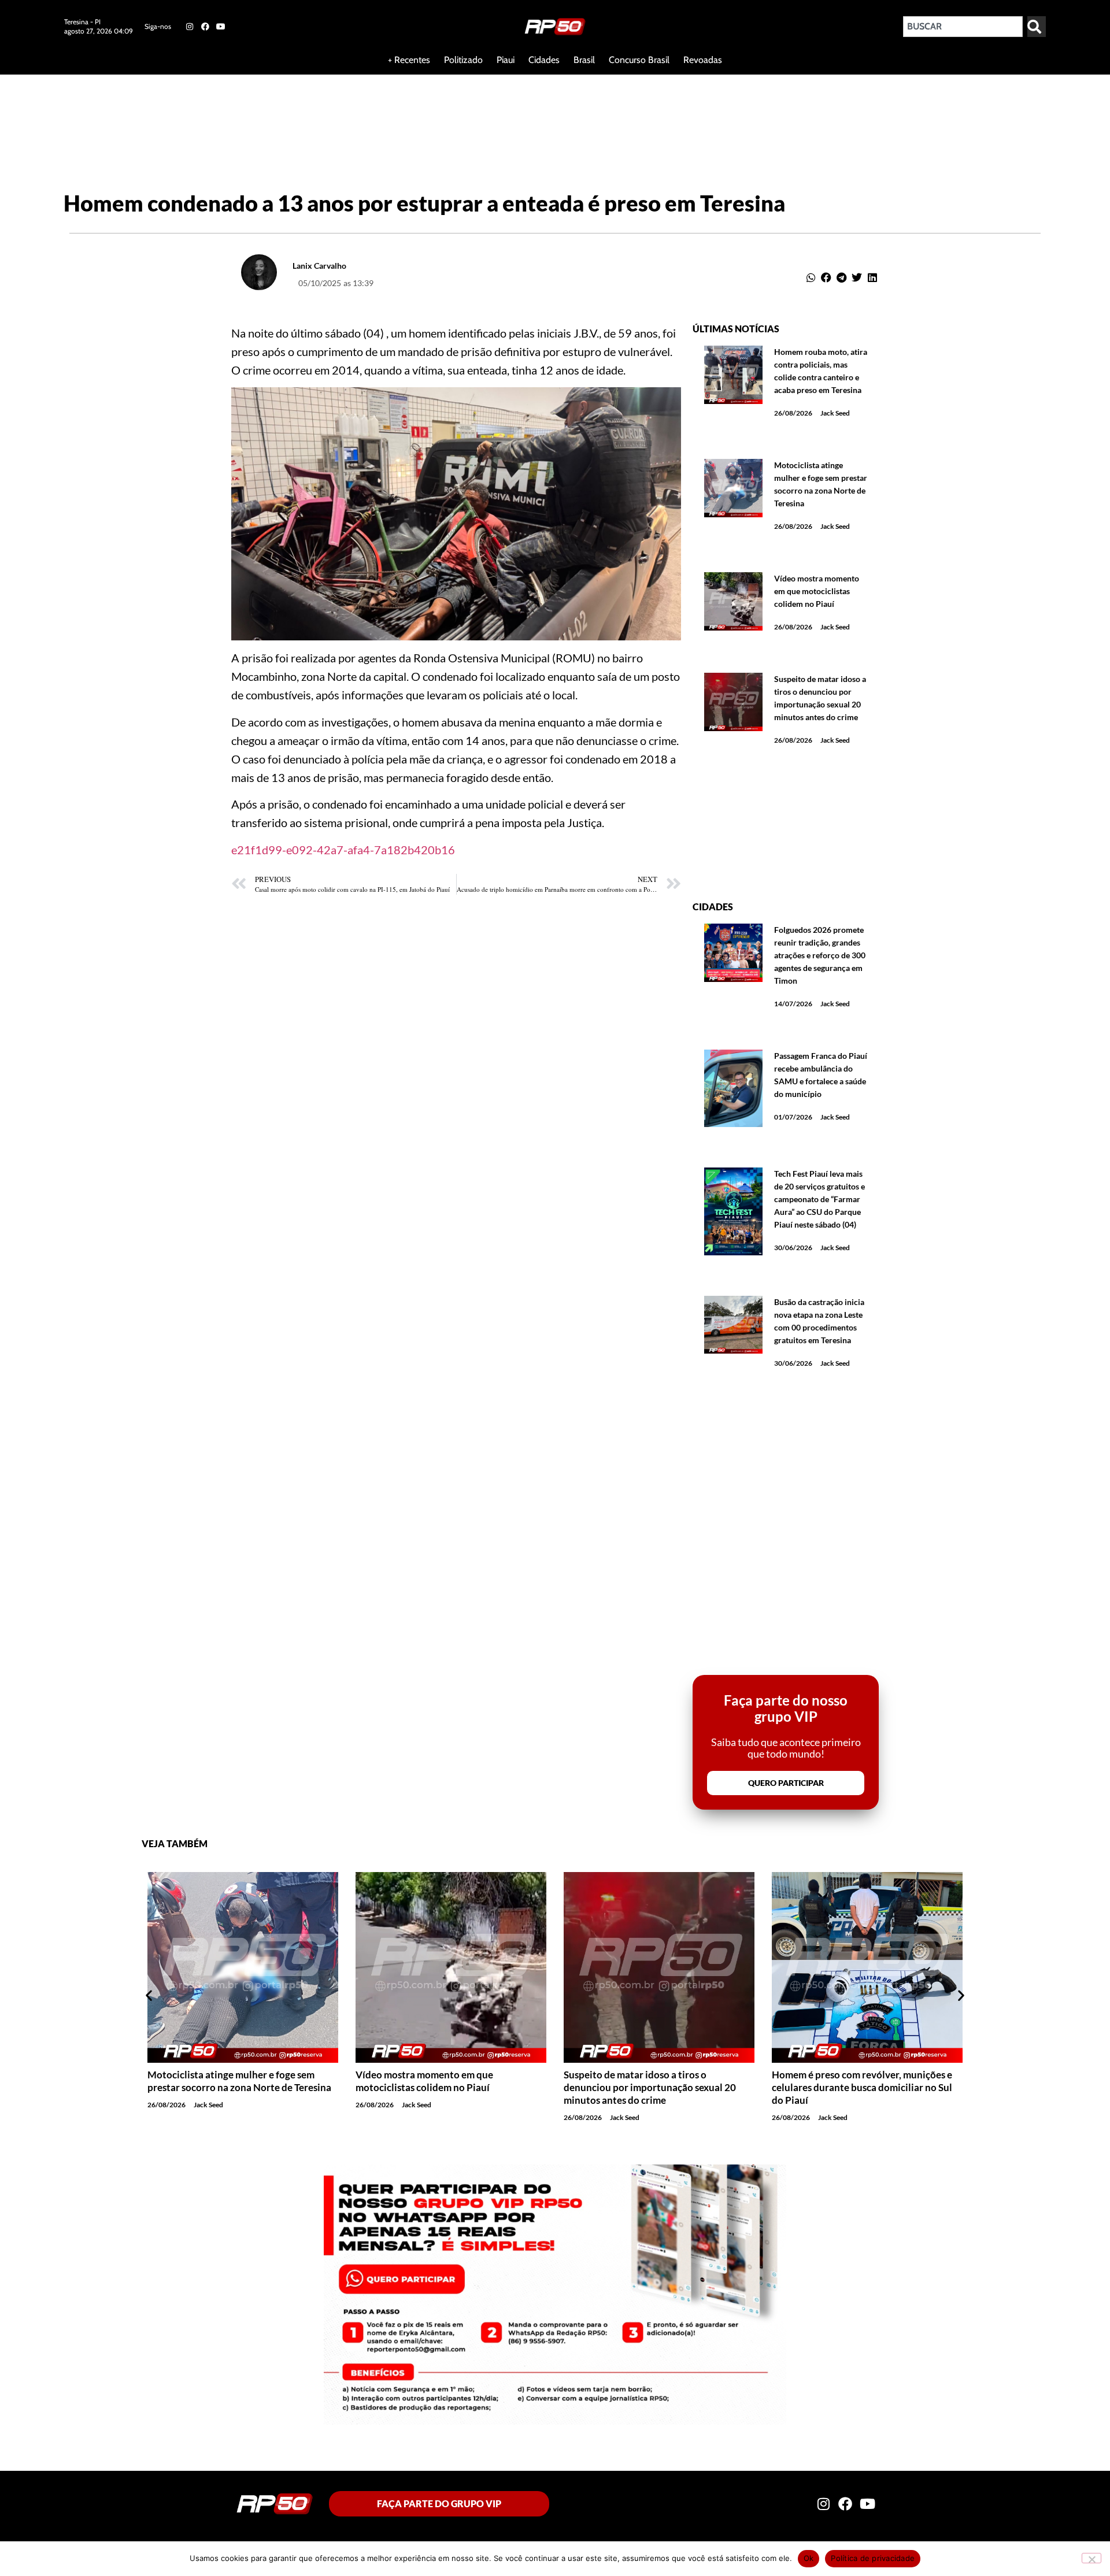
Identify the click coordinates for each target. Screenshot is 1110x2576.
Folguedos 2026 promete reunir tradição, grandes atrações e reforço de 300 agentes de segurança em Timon (820, 955)
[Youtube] (221, 27)
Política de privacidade (873, 2558)
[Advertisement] (280, 112)
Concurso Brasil (639, 60)
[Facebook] (205, 27)
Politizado (463, 60)
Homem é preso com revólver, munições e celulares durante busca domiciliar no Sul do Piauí (862, 2087)
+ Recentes (409, 60)
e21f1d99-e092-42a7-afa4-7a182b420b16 (343, 850)
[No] (1091, 2558)
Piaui (506, 60)
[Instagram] (189, 27)
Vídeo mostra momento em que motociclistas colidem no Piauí (817, 591)
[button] (811, 278)
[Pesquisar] (1037, 27)
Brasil (584, 60)
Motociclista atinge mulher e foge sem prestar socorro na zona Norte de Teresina (239, 2081)
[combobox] (963, 27)
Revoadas (703, 60)
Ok (809, 2558)
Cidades (544, 60)
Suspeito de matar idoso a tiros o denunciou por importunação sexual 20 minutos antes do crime (650, 2087)
